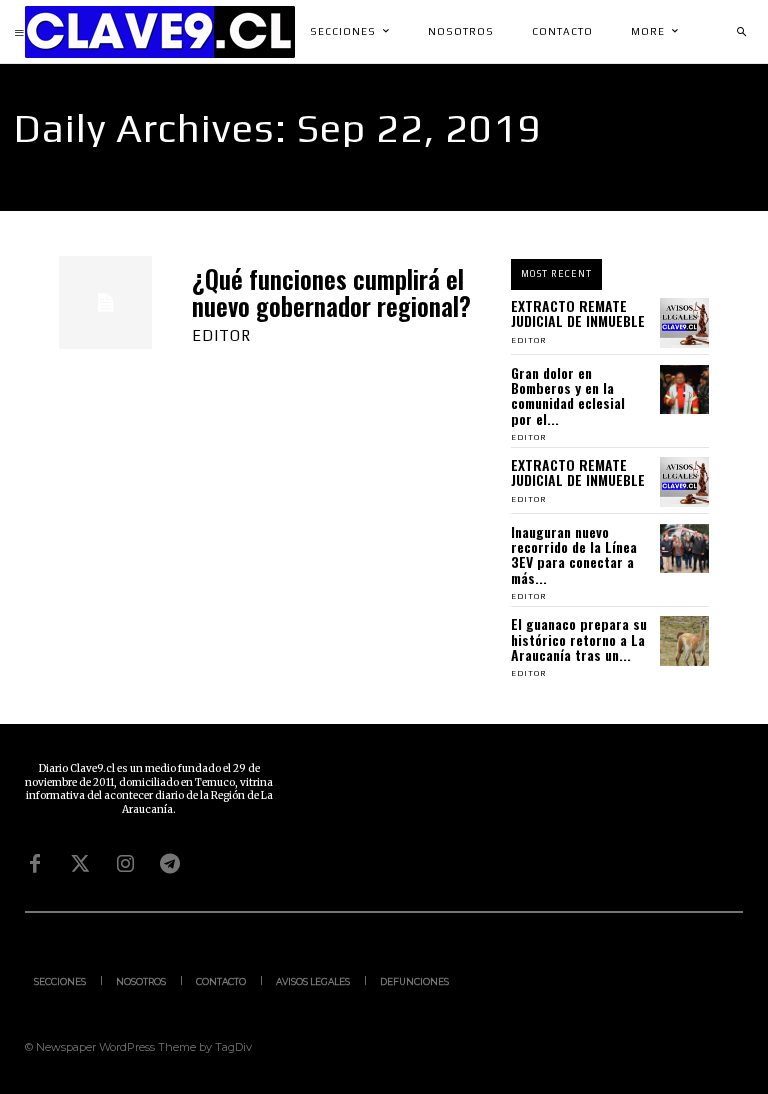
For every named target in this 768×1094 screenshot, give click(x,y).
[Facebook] (35, 864)
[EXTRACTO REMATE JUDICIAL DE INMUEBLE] (685, 323)
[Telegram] (170, 864)
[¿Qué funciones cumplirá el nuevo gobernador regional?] (105, 302)
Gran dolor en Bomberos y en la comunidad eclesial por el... (568, 395)
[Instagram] (125, 864)
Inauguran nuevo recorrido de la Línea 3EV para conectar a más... (574, 554)
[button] (741, 32)
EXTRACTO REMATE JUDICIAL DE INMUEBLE (578, 313)
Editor (221, 335)
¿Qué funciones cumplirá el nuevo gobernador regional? (331, 292)
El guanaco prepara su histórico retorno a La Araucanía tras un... (579, 639)
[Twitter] (80, 864)
